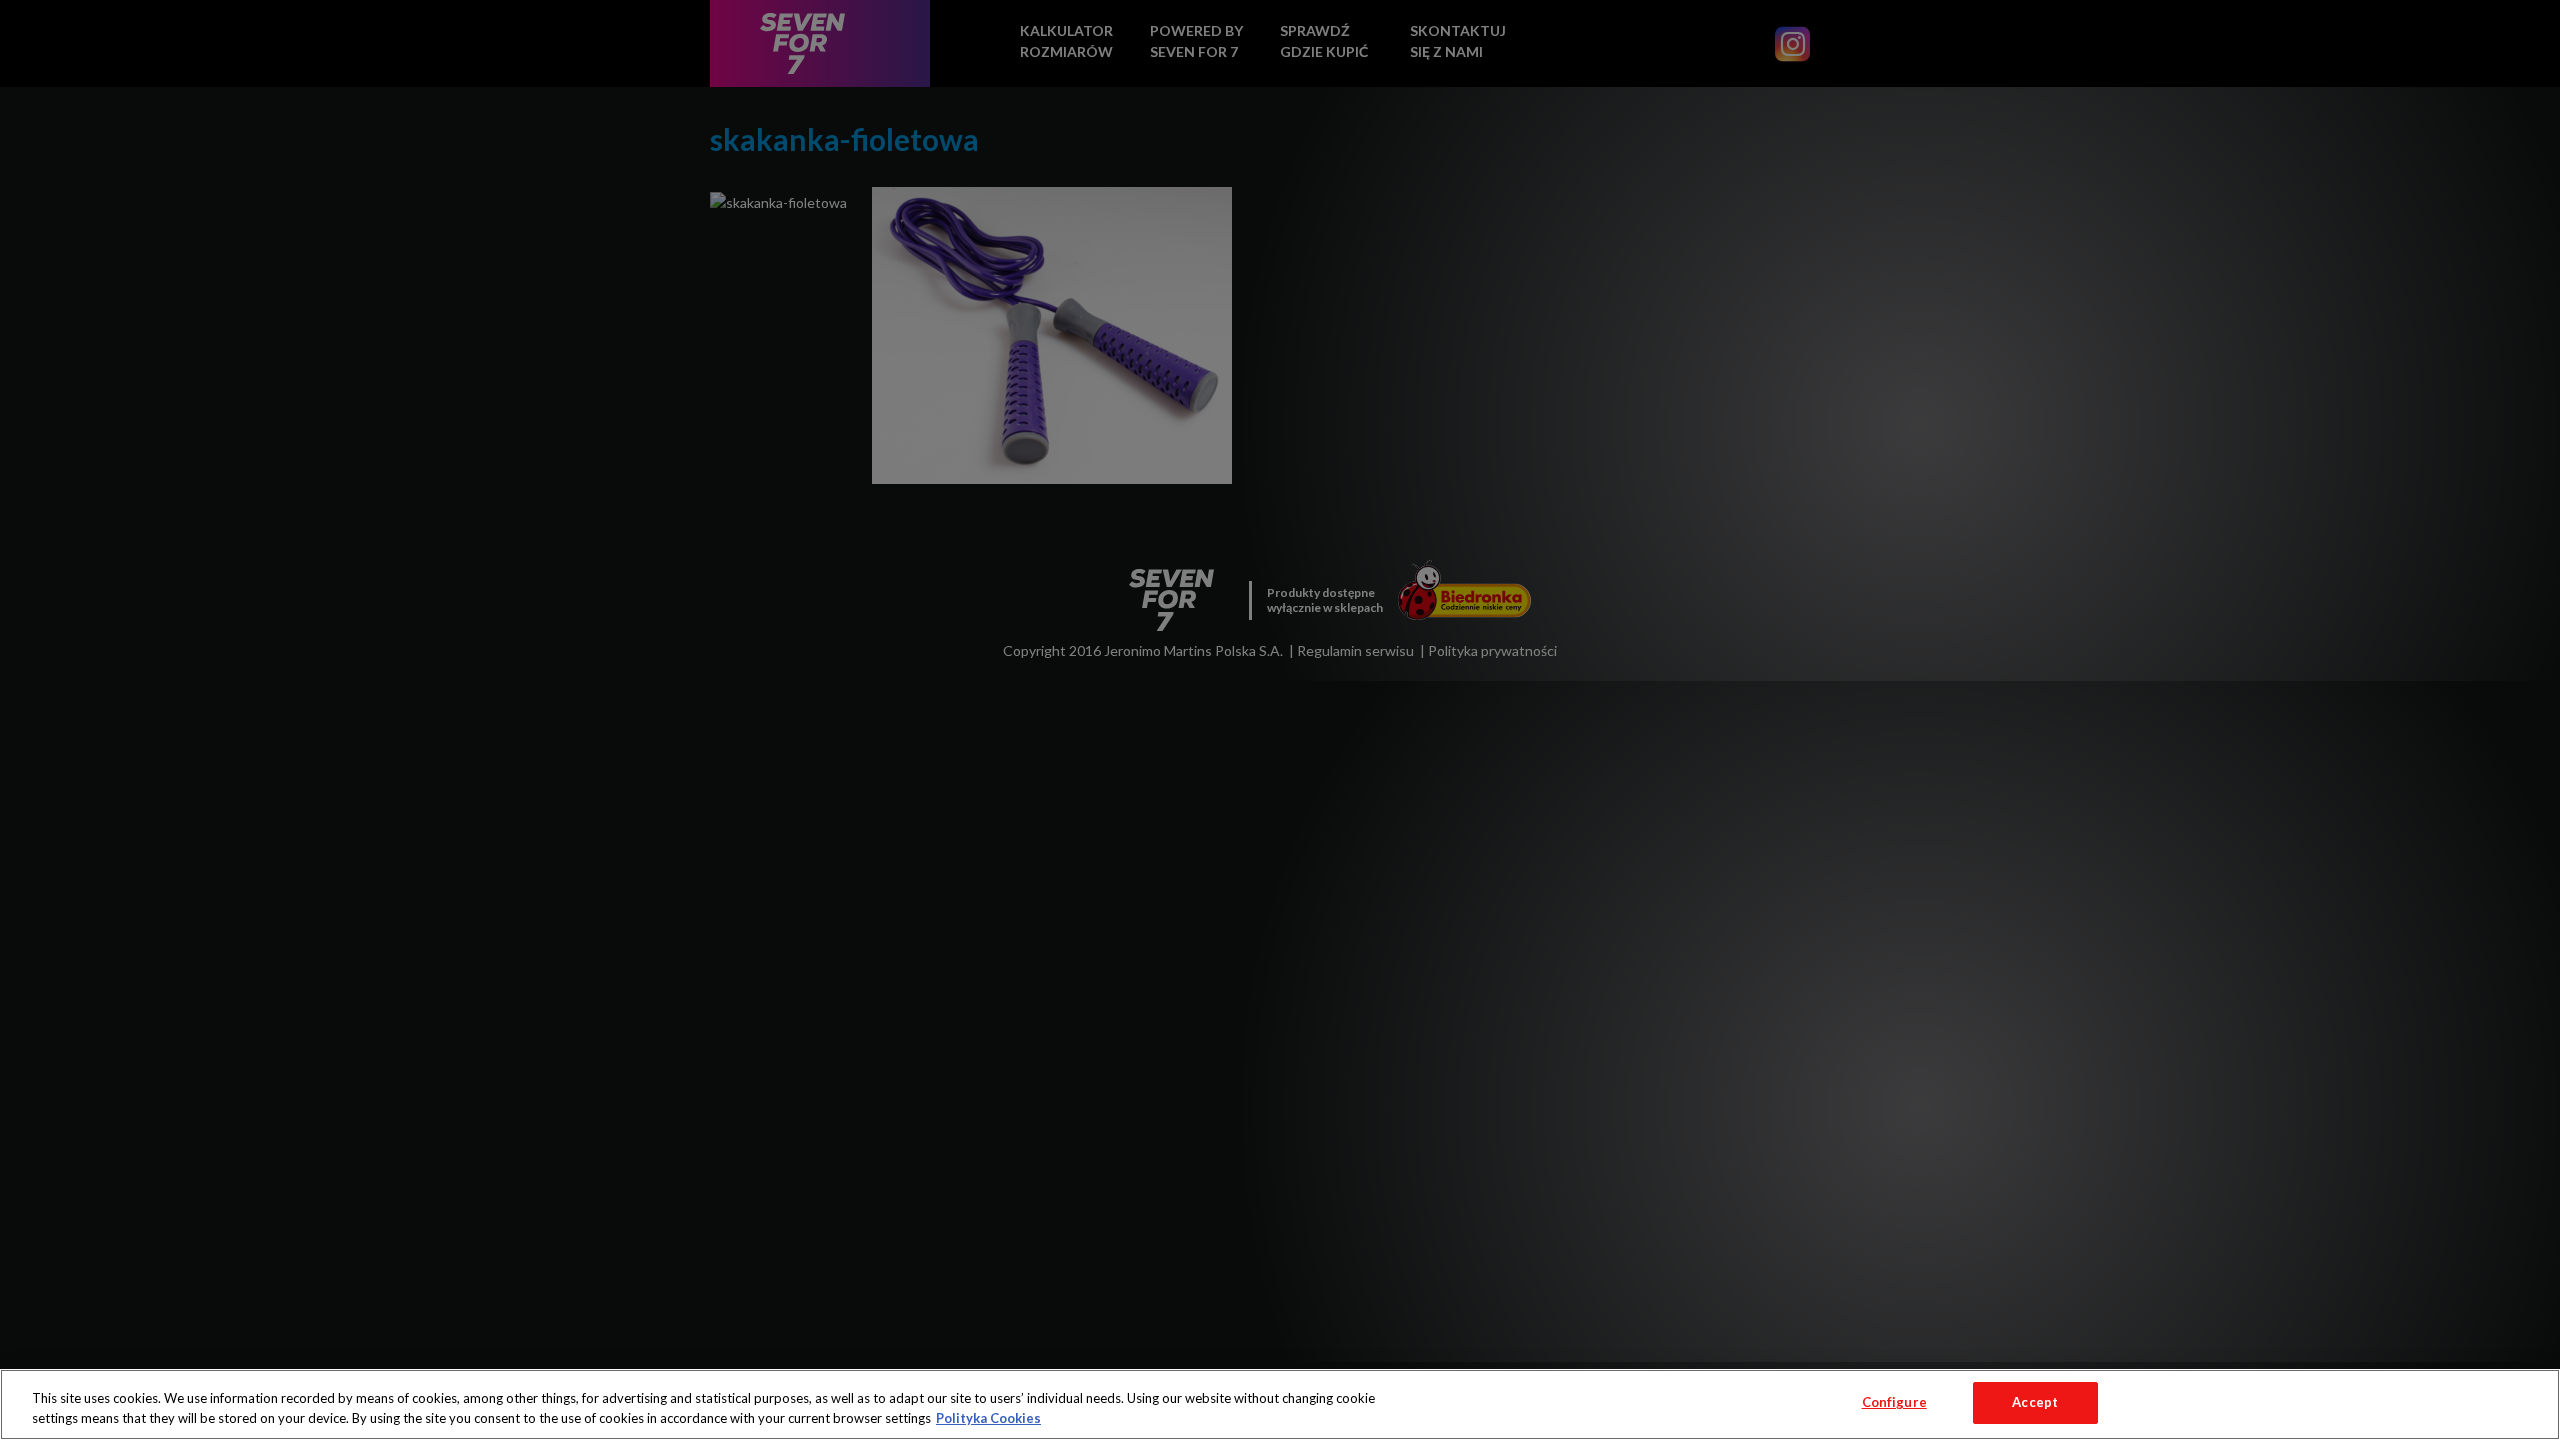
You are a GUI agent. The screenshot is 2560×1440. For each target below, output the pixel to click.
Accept (2035, 1402)
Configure (1894, 1402)
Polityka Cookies (988, 1418)
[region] (1280, 1404)
